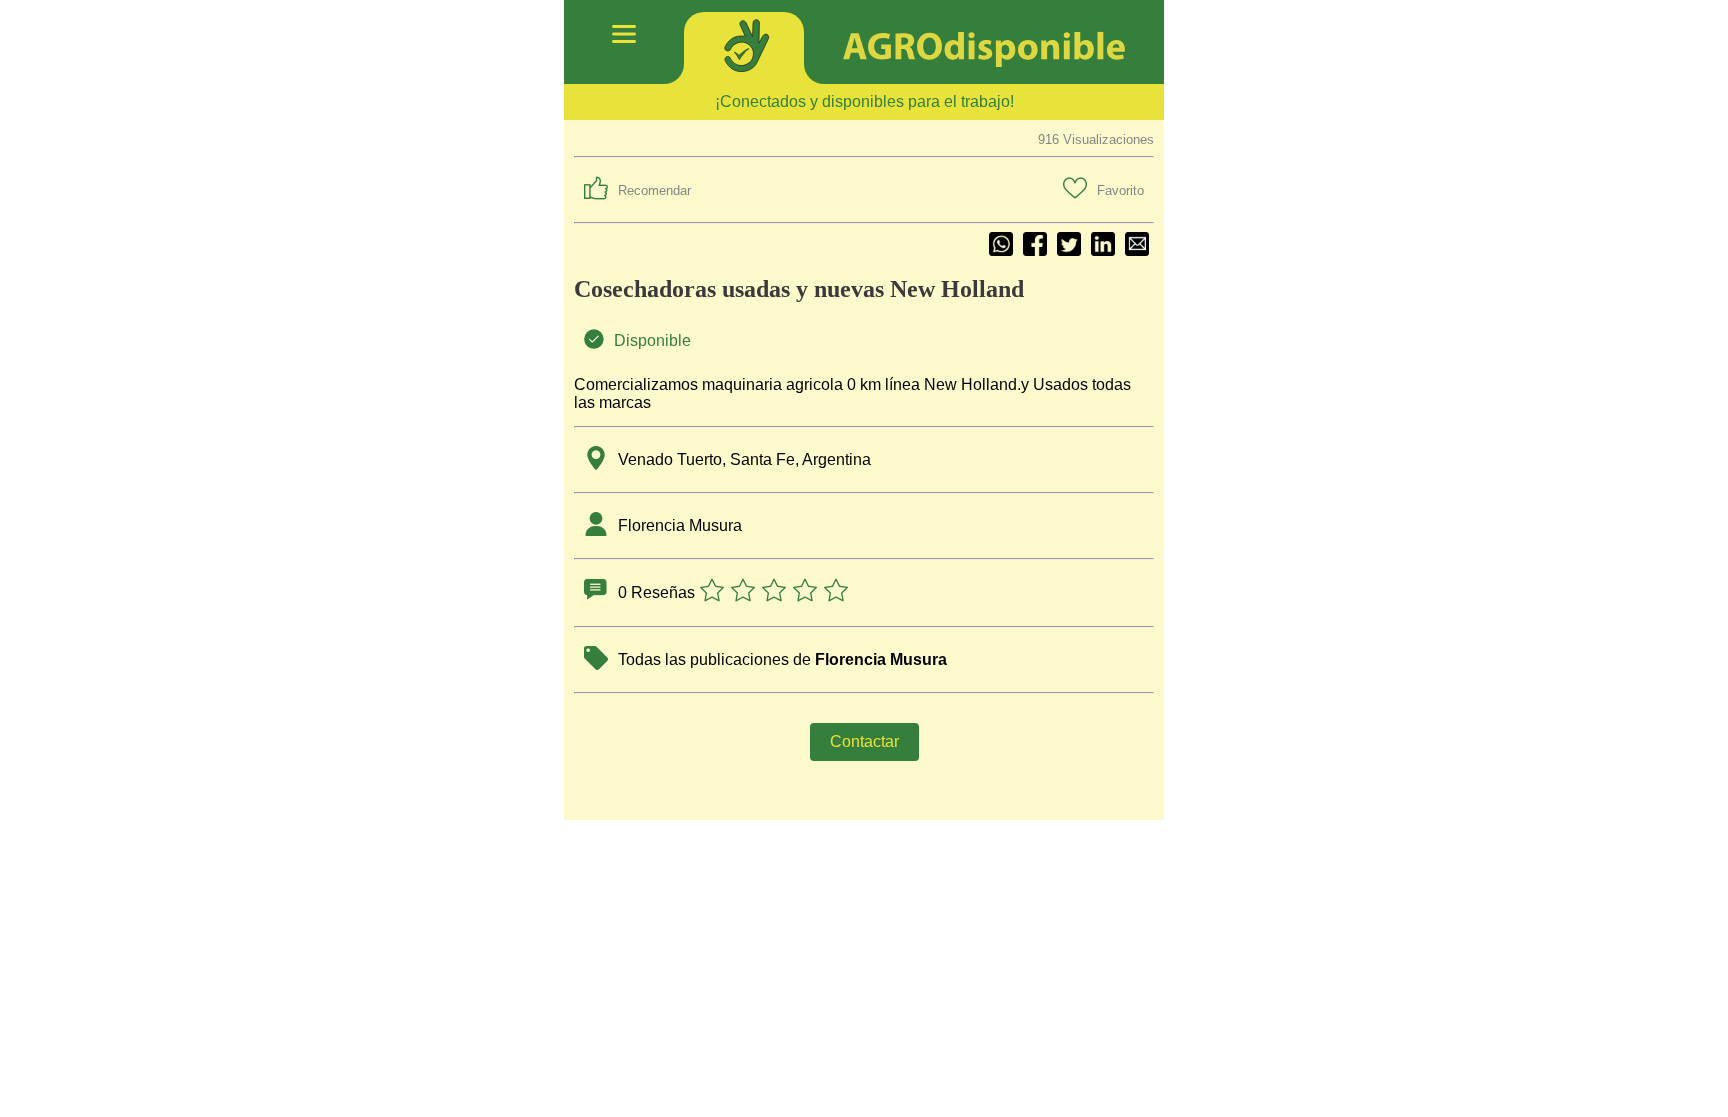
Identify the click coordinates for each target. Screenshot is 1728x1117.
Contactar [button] (864, 741)
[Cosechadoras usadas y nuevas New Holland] (1137, 246)
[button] (637, 190)
